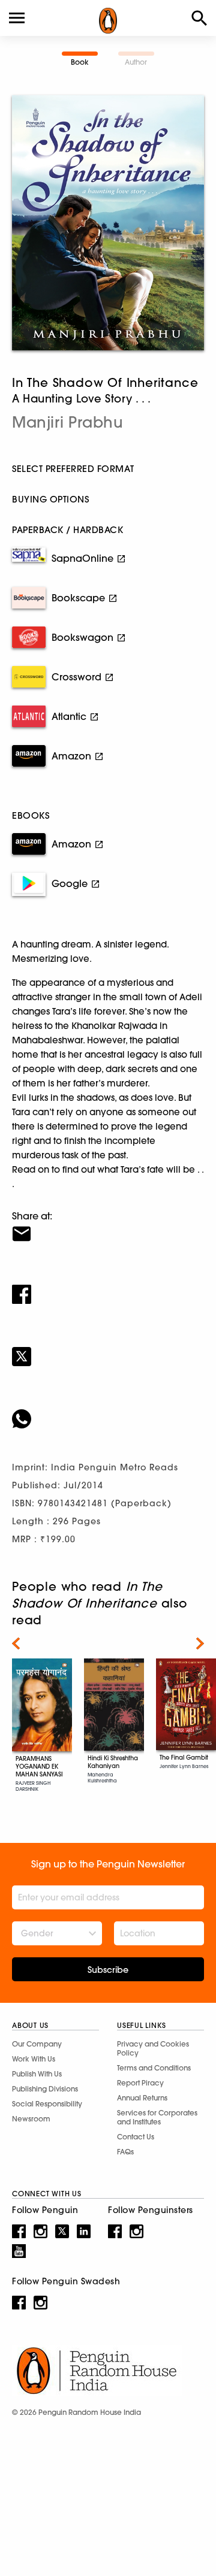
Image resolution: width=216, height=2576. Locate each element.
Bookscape (78, 598)
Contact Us (136, 2137)
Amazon (71, 756)
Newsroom (31, 2119)
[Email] (108, 1226)
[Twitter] (108, 1349)
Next (200, 1643)
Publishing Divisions (45, 2089)
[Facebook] (108, 1287)
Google (70, 883)
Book (80, 62)
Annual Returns (142, 2098)
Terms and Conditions (154, 2068)
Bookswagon (82, 637)
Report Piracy (140, 2083)
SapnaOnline (82, 558)
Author (136, 62)
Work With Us (34, 2059)
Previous (16, 1643)
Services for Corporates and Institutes (157, 2117)
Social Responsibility (47, 2104)
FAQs (125, 2152)
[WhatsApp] (108, 1411)
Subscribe (108, 1970)
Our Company (37, 2044)
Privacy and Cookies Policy (153, 2048)
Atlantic (69, 716)
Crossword (76, 677)
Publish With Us (37, 2074)
